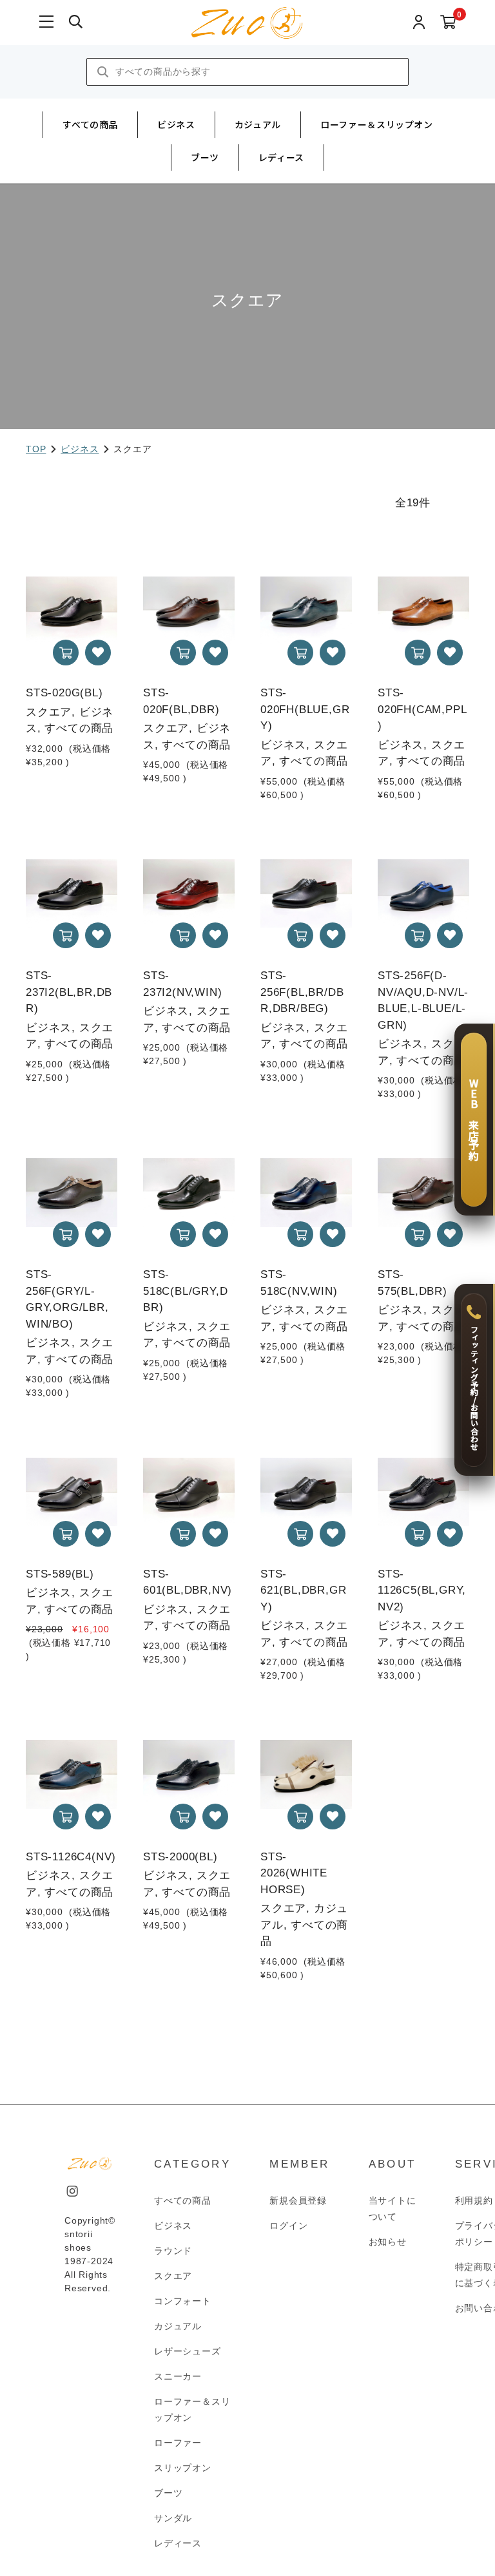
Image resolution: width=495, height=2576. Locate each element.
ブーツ (205, 157)
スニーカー (178, 2376)
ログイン (288, 2226)
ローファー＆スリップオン (377, 124)
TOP (36, 449)
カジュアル (258, 124)
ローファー (178, 2443)
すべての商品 (90, 124)
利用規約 (474, 2200)
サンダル (173, 2518)
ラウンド (173, 2251)
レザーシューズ (188, 2351)
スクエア (173, 2276)
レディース (281, 157)
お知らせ (388, 2242)
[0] (448, 23)
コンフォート (183, 2301)
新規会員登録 (298, 2200)
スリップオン (183, 2468)
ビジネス (176, 124)
